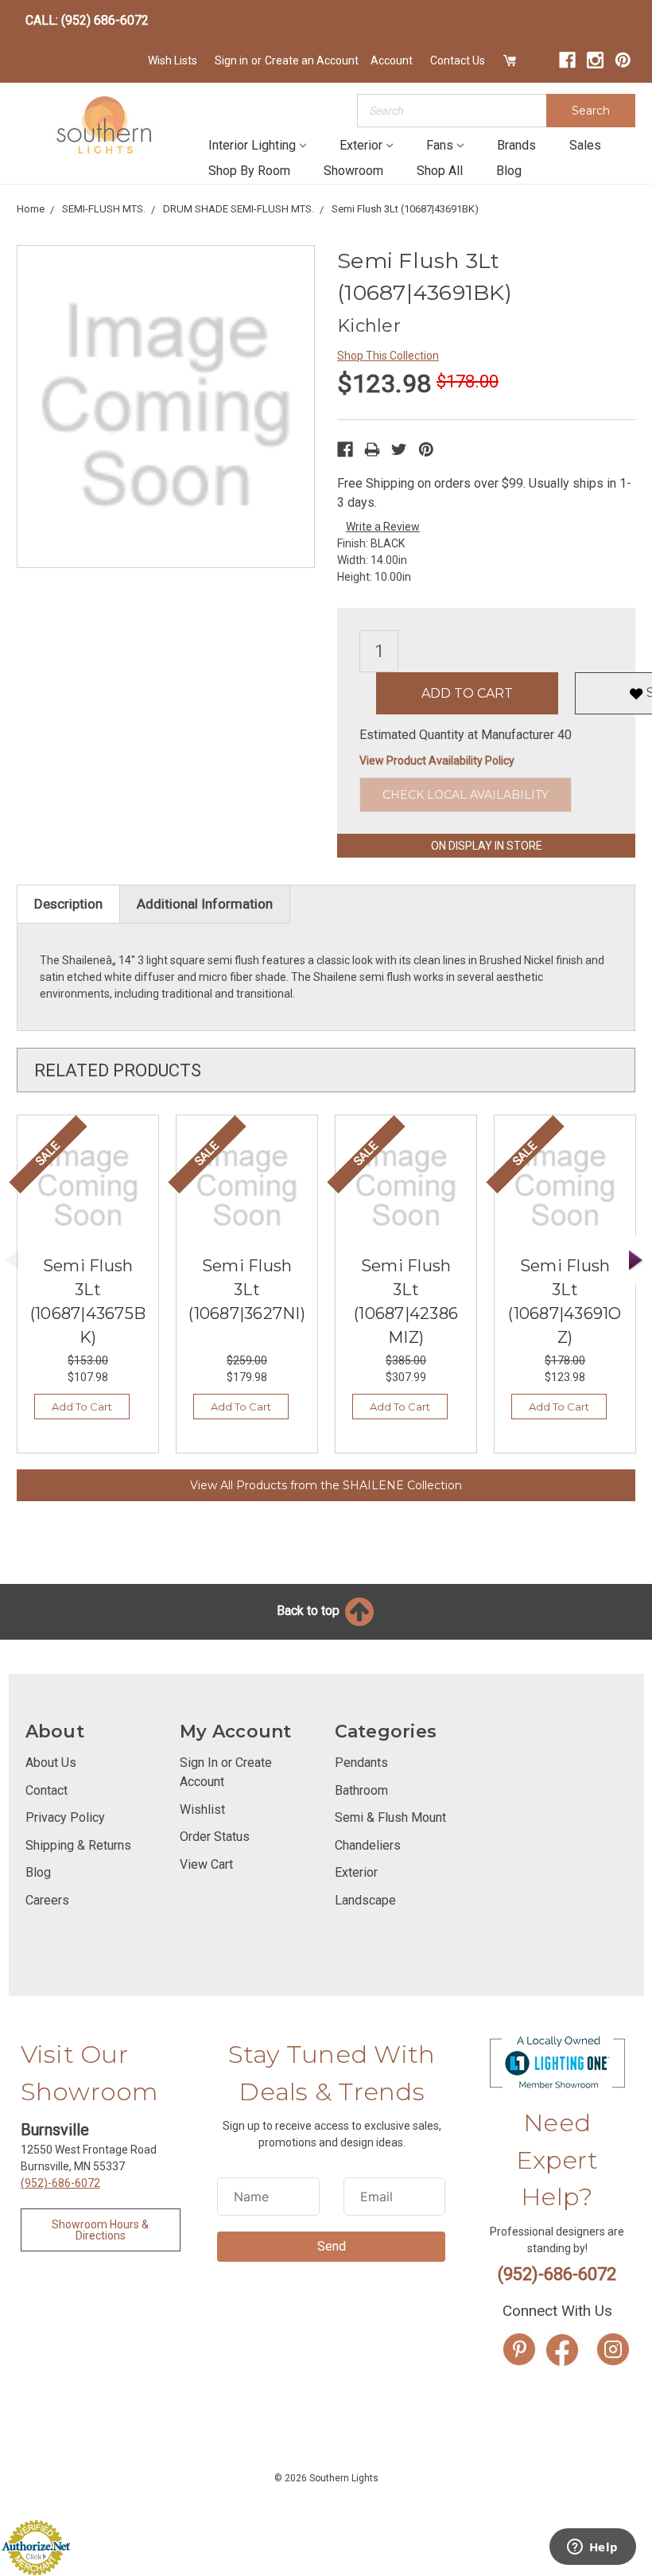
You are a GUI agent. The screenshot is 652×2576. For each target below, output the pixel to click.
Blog (509, 171)
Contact (47, 1790)
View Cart (206, 1864)
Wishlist (202, 1809)
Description (68, 904)
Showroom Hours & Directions (100, 2230)
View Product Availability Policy (437, 761)
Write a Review (383, 527)
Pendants (361, 1763)
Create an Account (312, 60)
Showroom (353, 171)
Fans (440, 145)
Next (636, 1261)
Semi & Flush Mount (390, 1817)
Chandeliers (368, 1845)
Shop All (440, 171)
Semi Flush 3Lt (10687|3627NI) (247, 1290)
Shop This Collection (388, 356)
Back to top (310, 1611)
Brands (516, 145)
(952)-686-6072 (60, 2183)
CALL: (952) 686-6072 (87, 20)
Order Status (215, 1837)
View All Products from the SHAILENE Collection (326, 1485)
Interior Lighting (252, 145)
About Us (51, 1763)
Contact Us (458, 60)
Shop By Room (249, 171)
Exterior (361, 145)
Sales (585, 145)
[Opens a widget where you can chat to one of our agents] (592, 2548)
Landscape (365, 1900)
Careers (47, 1900)
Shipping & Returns (78, 1845)
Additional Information (205, 904)
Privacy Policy (65, 1817)
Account (392, 60)
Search (591, 111)
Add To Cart (82, 1407)
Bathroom (361, 1790)
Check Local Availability (466, 795)
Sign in (231, 60)
